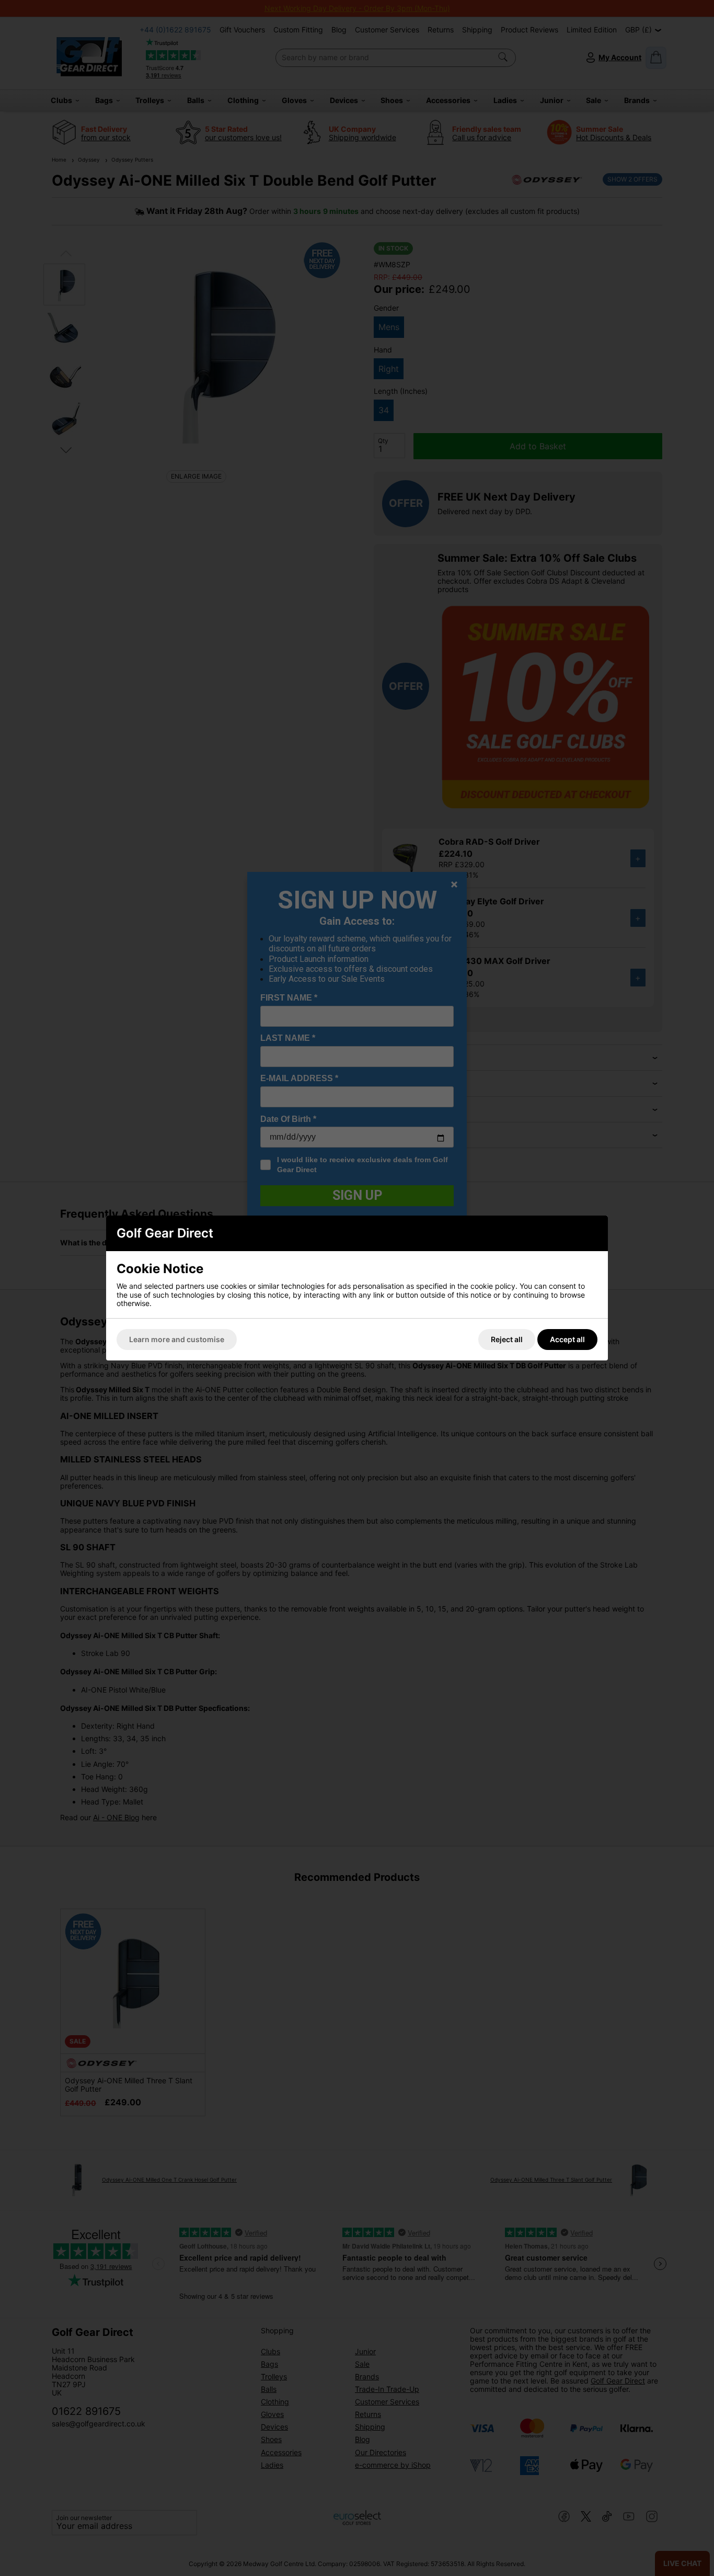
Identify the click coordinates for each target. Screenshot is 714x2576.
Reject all (507, 1339)
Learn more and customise (177, 1339)
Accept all (567, 1339)
